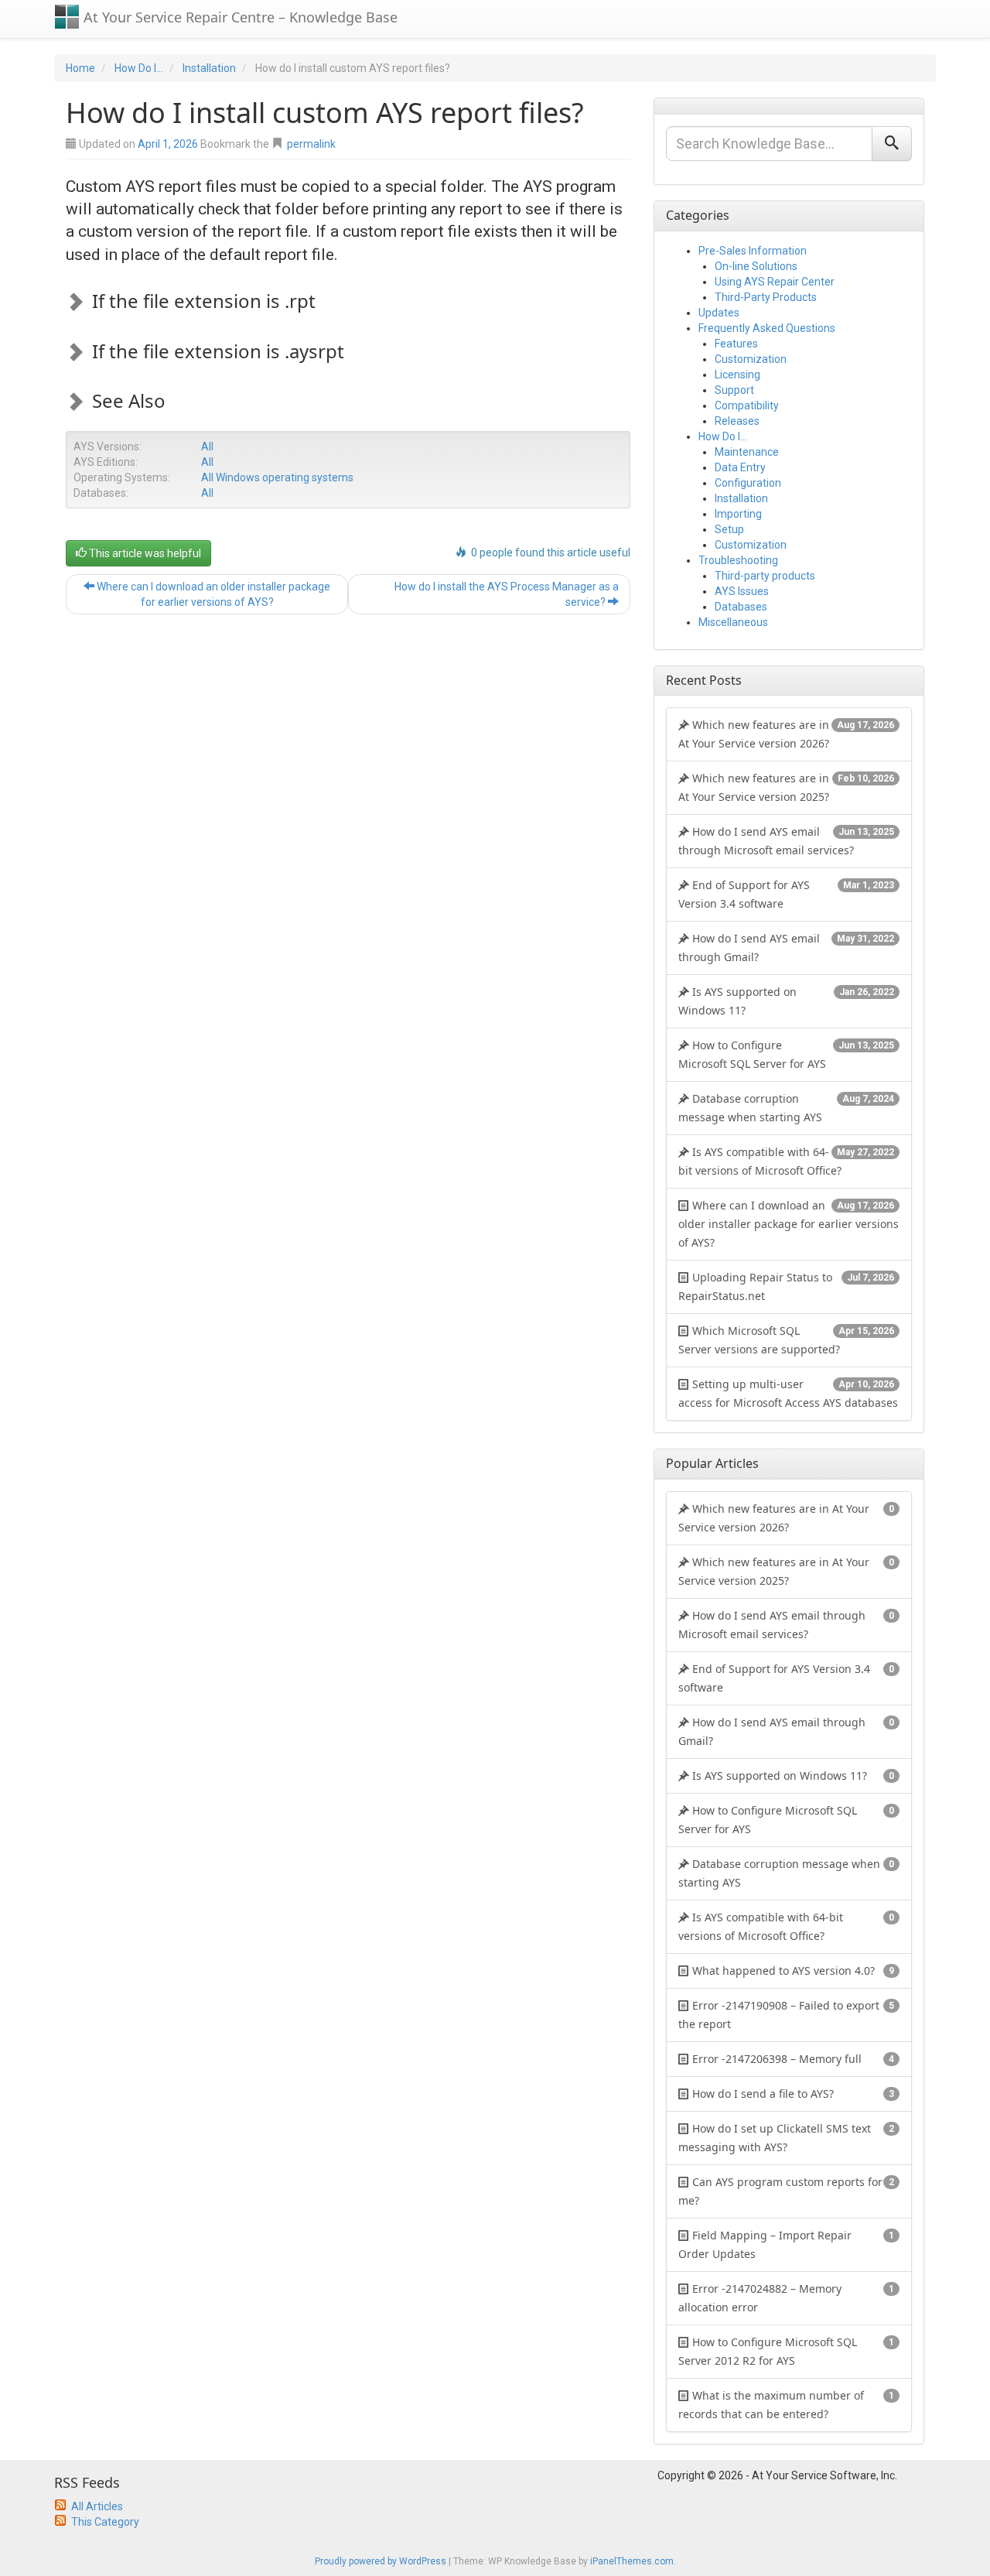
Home (80, 68)
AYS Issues (742, 591)
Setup (729, 529)
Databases (741, 607)
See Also (129, 400)
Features (736, 344)
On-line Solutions (756, 266)
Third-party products (765, 576)
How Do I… (723, 436)
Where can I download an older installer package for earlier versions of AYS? (212, 594)
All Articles (97, 2506)
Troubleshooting (738, 560)
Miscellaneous (733, 622)
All (207, 446)
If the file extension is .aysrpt (218, 351)
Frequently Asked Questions (767, 328)
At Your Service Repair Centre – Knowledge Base (239, 17)
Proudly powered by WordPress (381, 2561)
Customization (751, 359)
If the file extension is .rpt (204, 301)
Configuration (748, 483)
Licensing (737, 375)
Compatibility (747, 405)
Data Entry (740, 467)
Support (734, 390)
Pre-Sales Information (753, 251)
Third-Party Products (766, 297)
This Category (105, 2522)
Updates (719, 313)
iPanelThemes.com (632, 2561)
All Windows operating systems (277, 477)
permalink (311, 144)
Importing (738, 514)
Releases (737, 421)
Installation (209, 68)
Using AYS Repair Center (775, 282)
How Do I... (139, 68)
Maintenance (747, 452)
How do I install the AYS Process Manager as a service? (507, 594)
